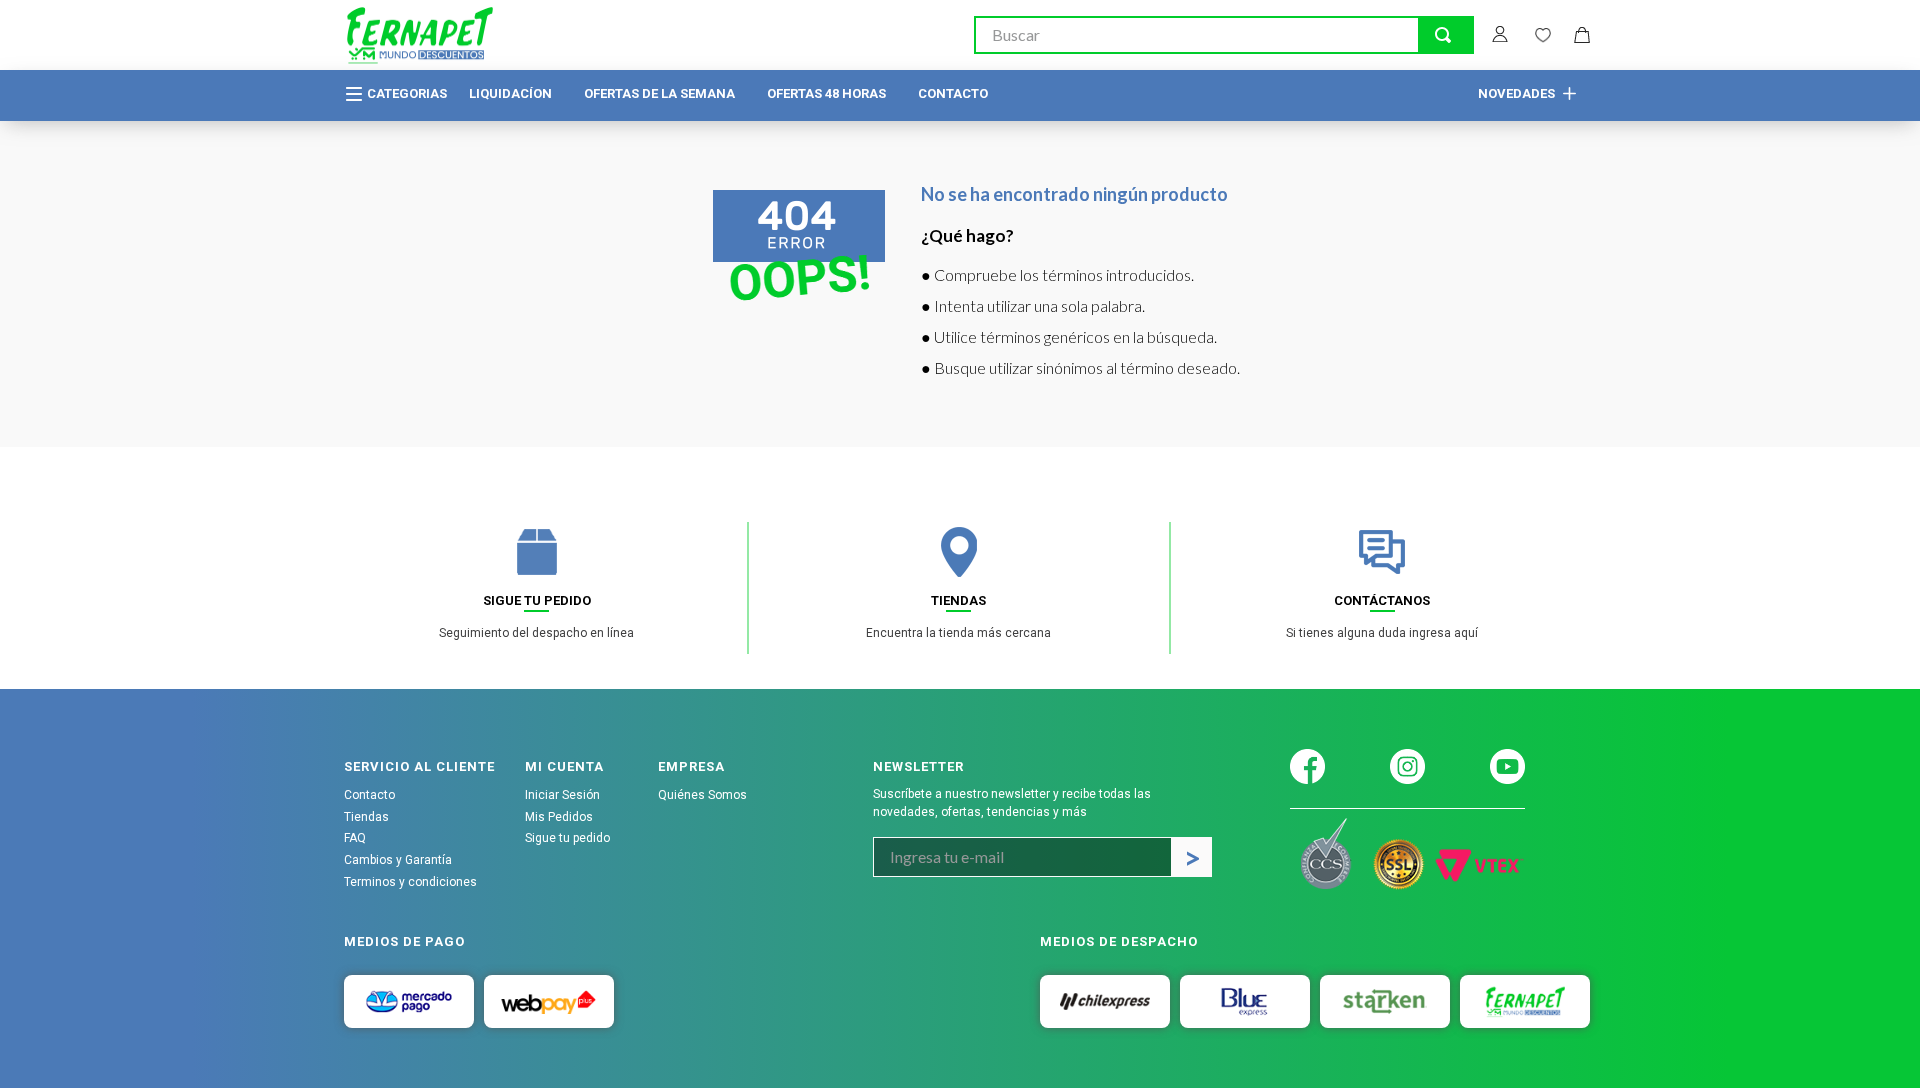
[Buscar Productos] (1443, 35)
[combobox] (1224, 35)
